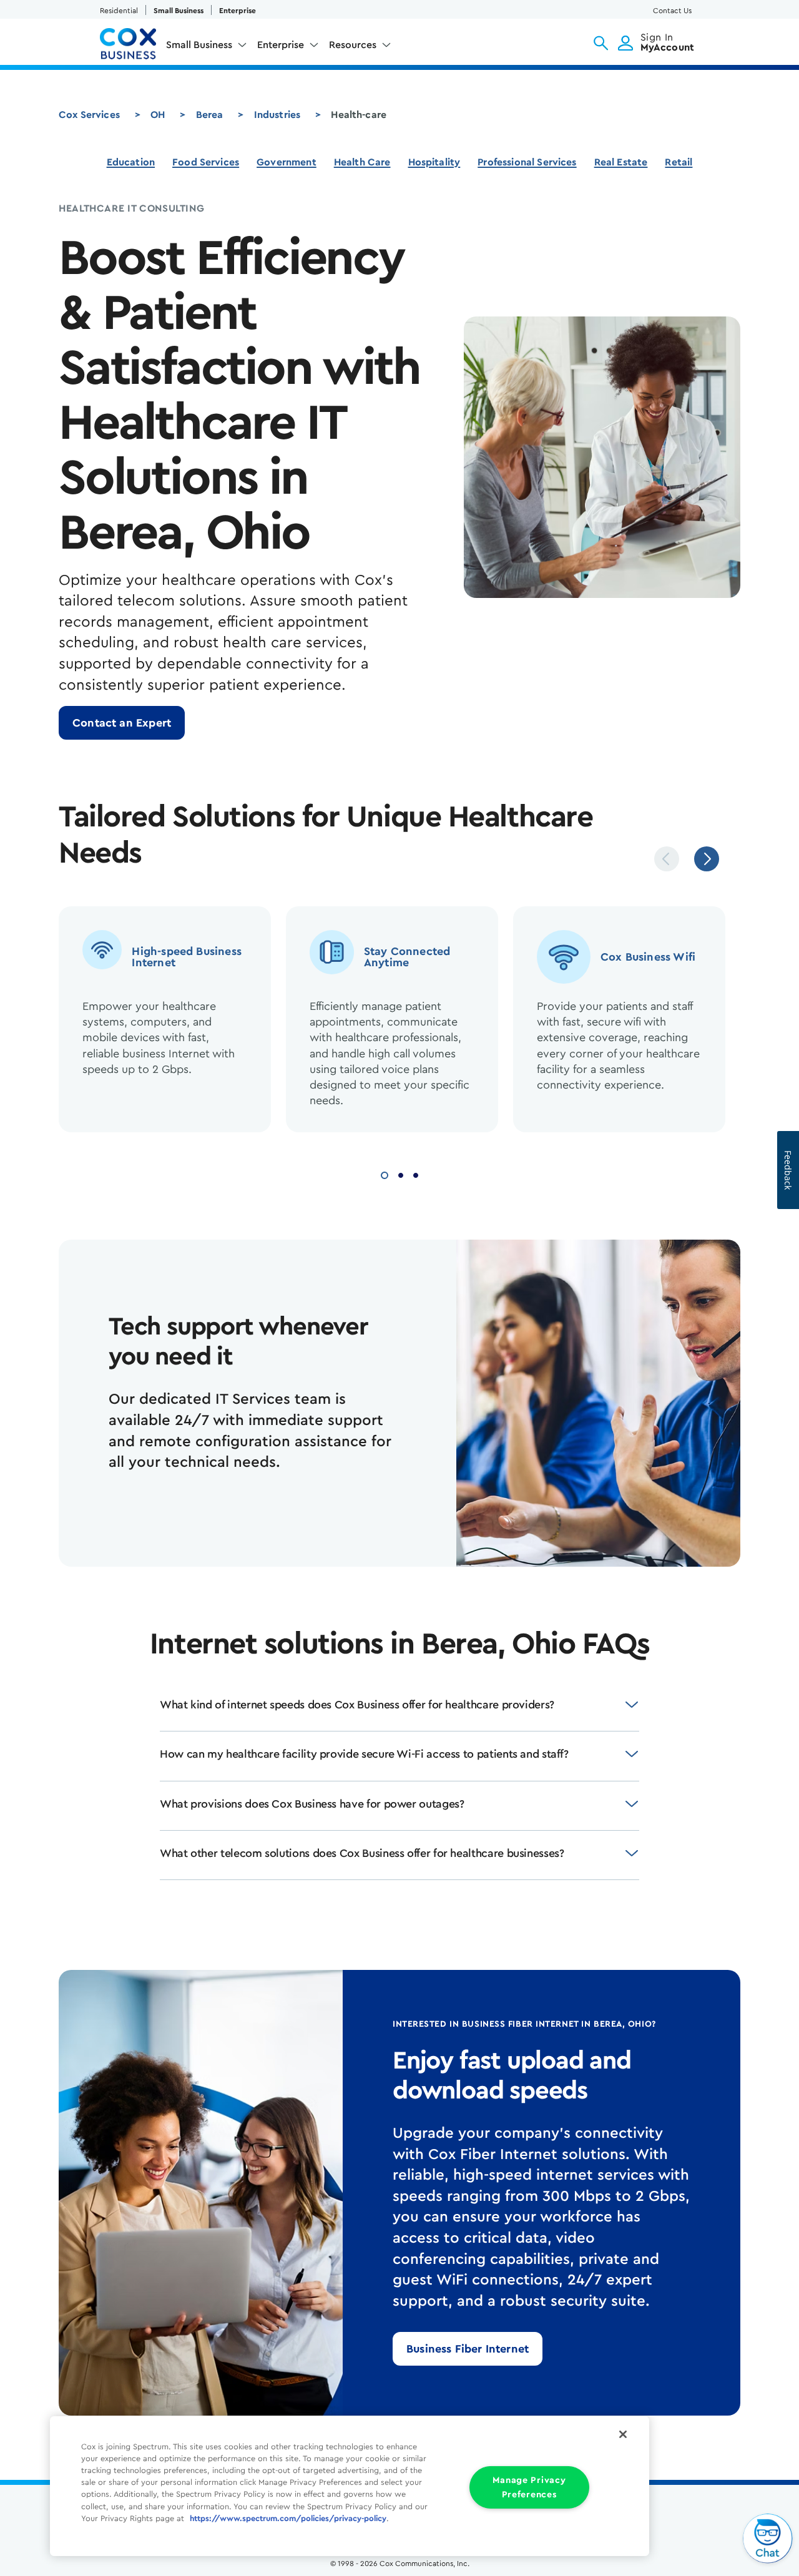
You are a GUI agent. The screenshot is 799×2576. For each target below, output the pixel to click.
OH (158, 115)
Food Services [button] (206, 162)
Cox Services (89, 115)
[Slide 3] (416, 1174)
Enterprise (238, 11)
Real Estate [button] (621, 162)
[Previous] (667, 859)
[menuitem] (207, 47)
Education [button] (131, 162)
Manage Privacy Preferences (529, 2487)
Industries (277, 115)
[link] (122, 723)
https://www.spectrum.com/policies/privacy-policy (288, 2519)
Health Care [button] (362, 162)
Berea (210, 115)
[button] (601, 43)
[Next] (707, 859)
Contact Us (672, 11)
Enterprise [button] (281, 45)
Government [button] (287, 162)
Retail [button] (679, 162)
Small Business (179, 11)
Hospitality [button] (434, 162)
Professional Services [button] (527, 162)
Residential (119, 11)
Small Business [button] (199, 45)
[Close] (623, 2434)
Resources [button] (353, 45)
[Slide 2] (401, 1174)
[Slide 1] (385, 1174)
